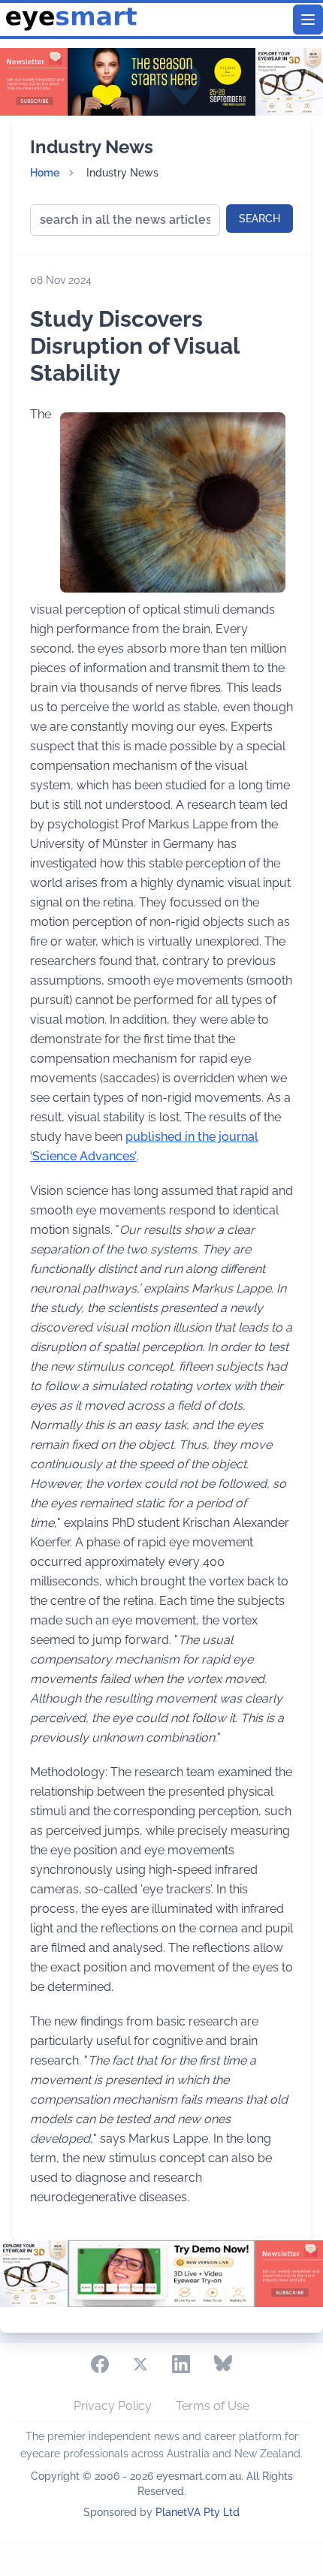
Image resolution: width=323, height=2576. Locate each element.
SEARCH (260, 219)
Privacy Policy (113, 2406)
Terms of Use (213, 2406)
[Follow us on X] (140, 2364)
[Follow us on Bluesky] (223, 2364)
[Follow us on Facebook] (100, 2364)
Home (45, 173)
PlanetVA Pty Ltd (198, 2512)
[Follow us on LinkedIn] (181, 2364)
